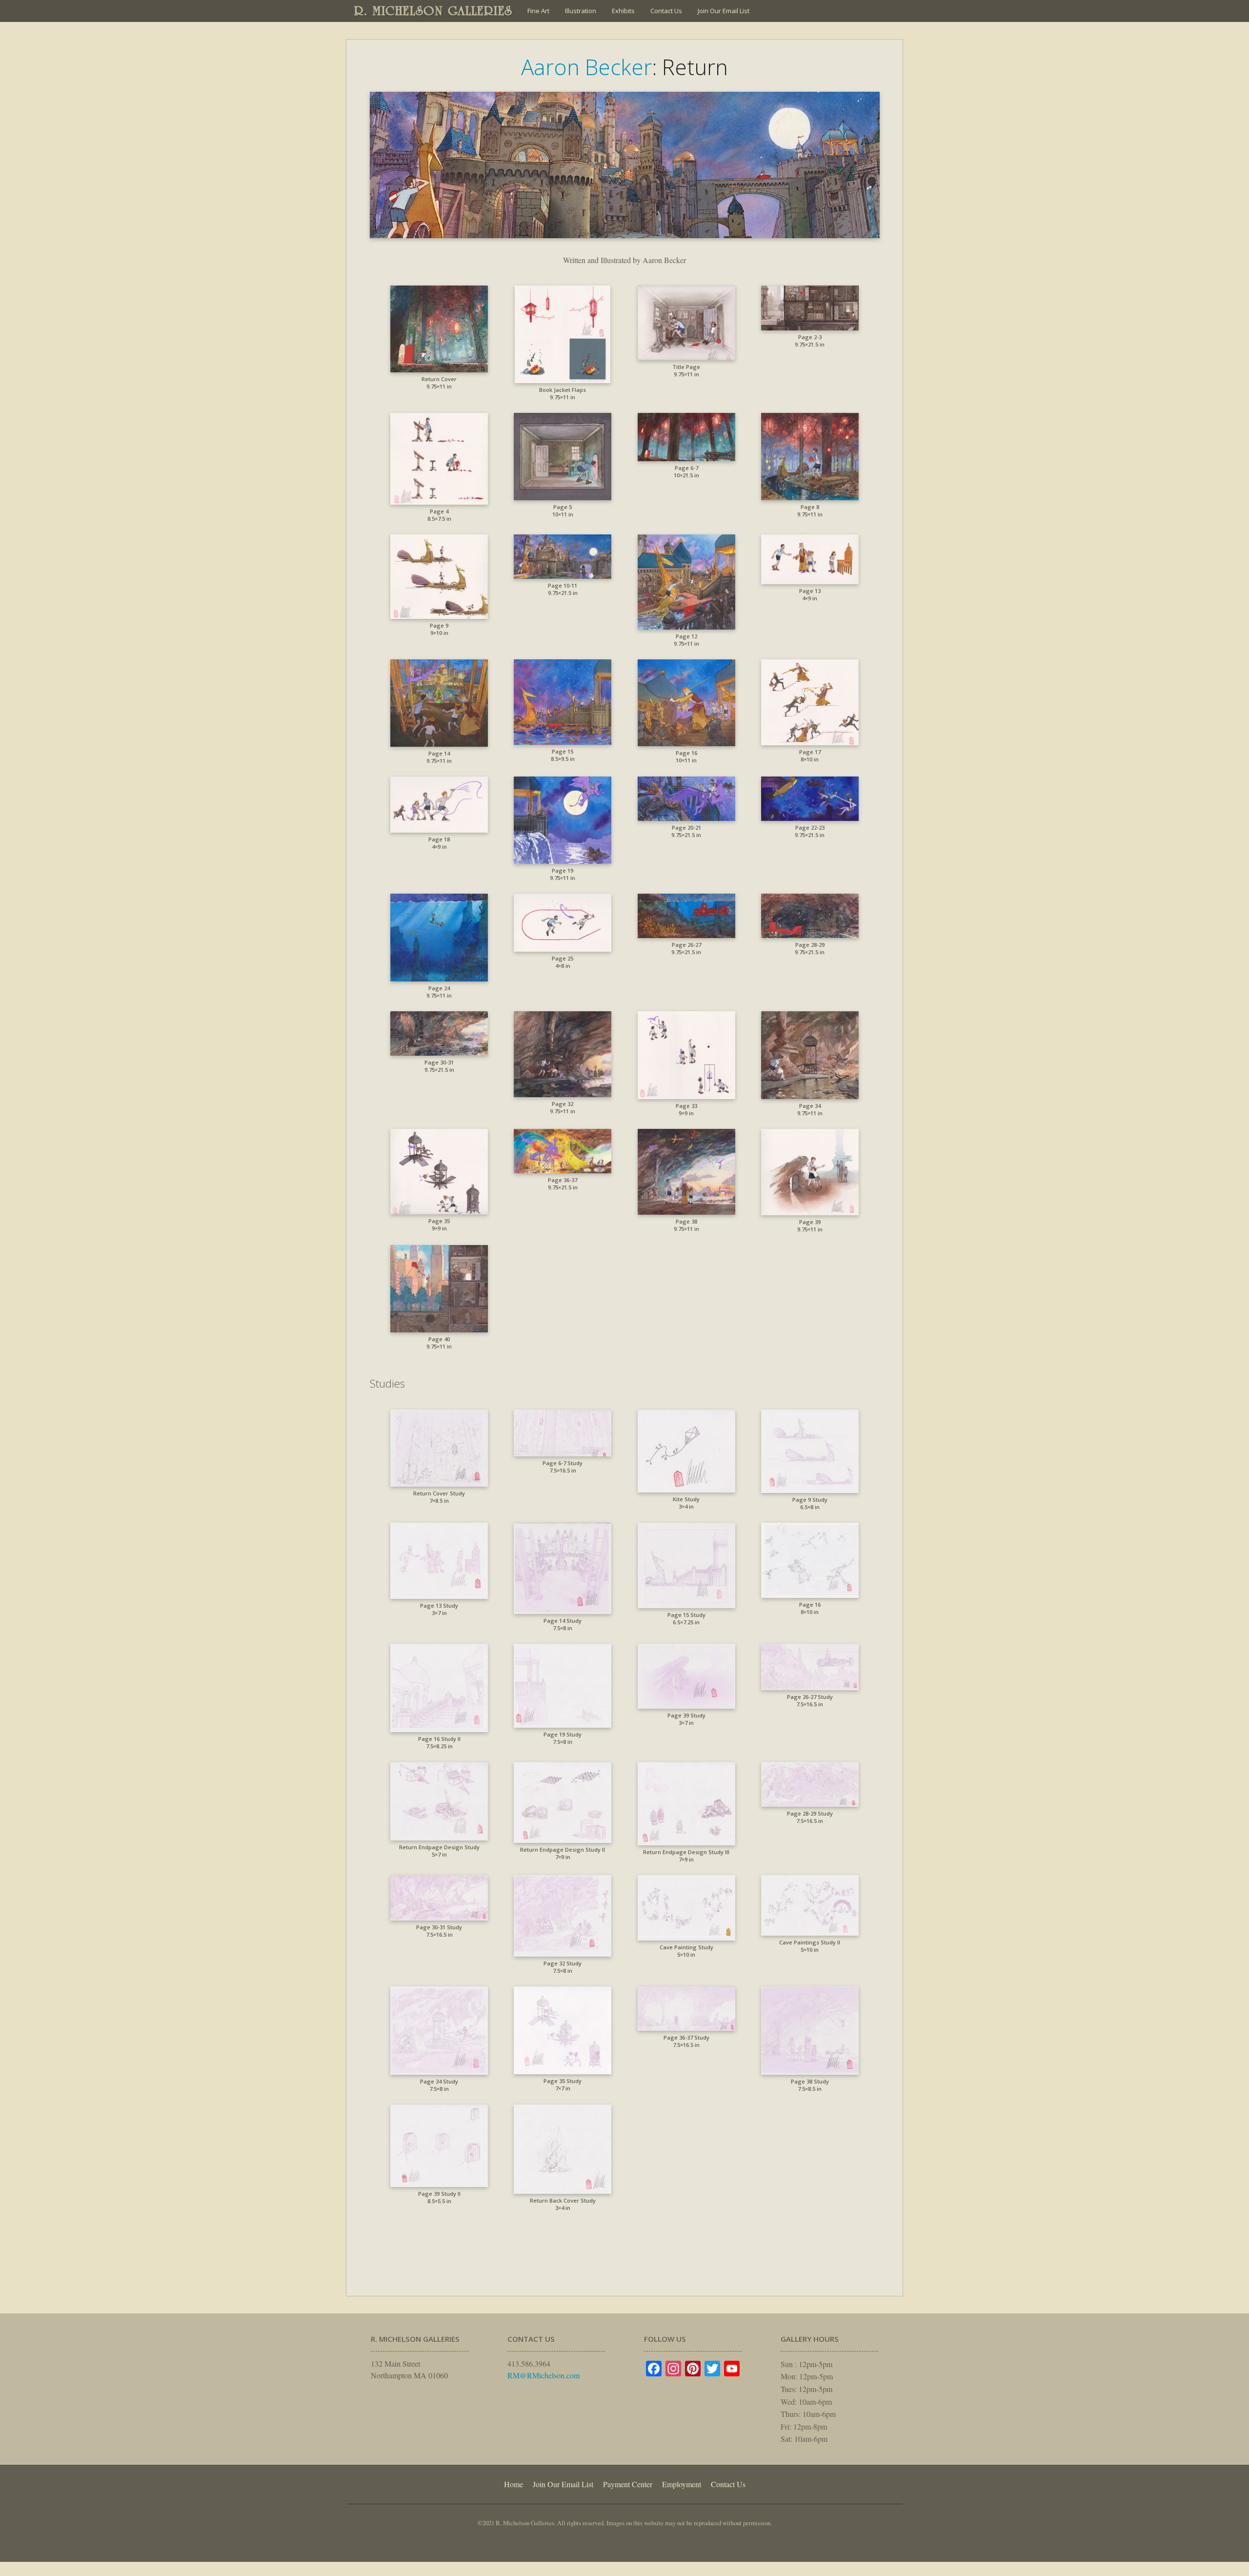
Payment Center (628, 2484)
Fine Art (538, 11)
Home (514, 2484)
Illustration (581, 11)
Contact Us (666, 11)
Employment (682, 2484)
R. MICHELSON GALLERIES (433, 11)
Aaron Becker (586, 67)
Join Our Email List (724, 11)
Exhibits (623, 11)
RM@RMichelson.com (544, 2375)
